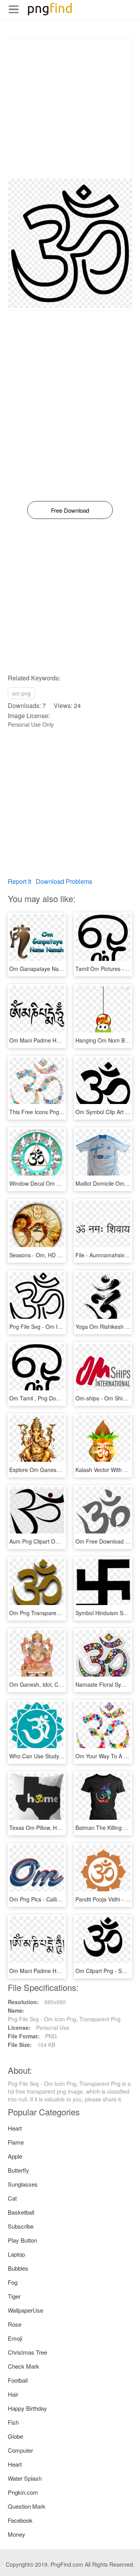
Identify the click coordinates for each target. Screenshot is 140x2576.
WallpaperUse (25, 2310)
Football (18, 2380)
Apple (15, 2156)
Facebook (20, 2520)
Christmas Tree (27, 2352)
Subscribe (21, 2226)
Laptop (16, 2254)
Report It (19, 881)
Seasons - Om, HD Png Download (51, 1255)
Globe (15, 2436)
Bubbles (18, 2268)
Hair (13, 2394)
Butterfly (18, 2170)
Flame (16, 2142)
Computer (20, 2450)
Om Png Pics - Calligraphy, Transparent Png (64, 1899)
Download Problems (64, 881)
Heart (15, 2128)
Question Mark (27, 2506)
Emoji (15, 2338)
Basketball (21, 2212)
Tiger (14, 2296)
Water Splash (25, 2478)
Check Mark (24, 2366)
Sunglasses (23, 2184)
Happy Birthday (27, 2408)
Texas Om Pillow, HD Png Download (54, 1828)
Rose (15, 2324)
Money (17, 2534)
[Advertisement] (70, 109)
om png (21, 693)
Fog (13, 2282)
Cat (12, 2198)
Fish (13, 2422)
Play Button (22, 2240)
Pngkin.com (23, 2492)
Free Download (70, 510)
